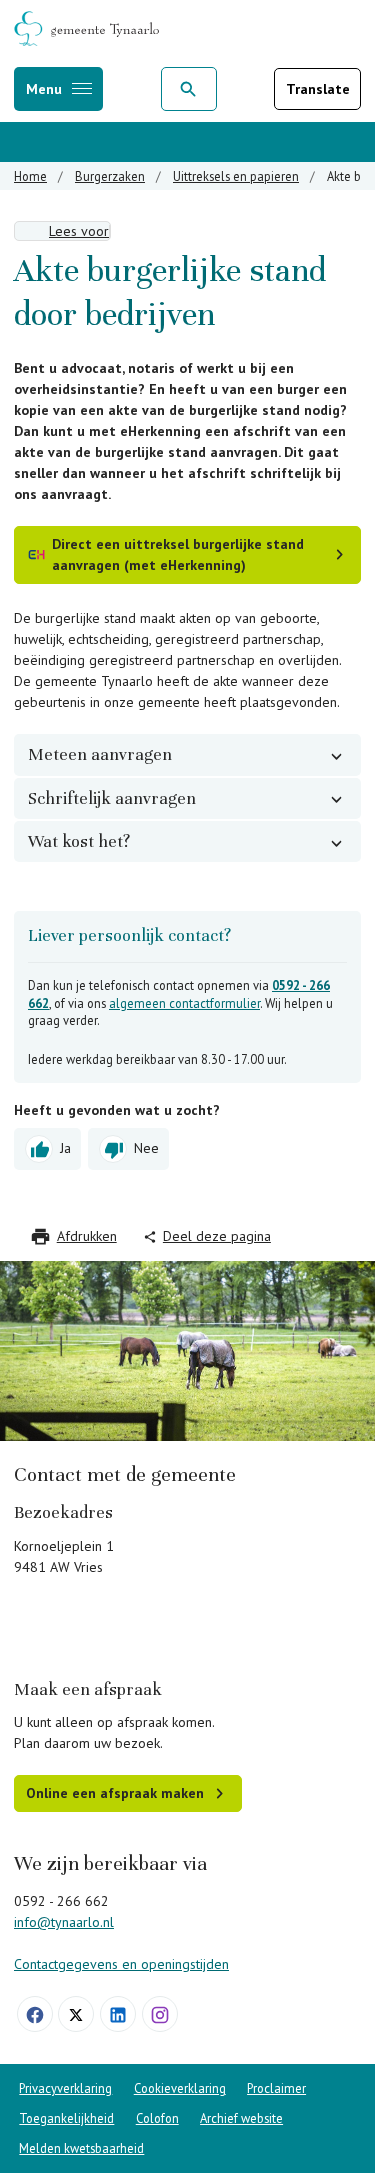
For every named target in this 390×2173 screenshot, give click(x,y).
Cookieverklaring (180, 2088)
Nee (146, 1148)
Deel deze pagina (217, 1236)
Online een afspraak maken (115, 1793)
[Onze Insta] (160, 2014)
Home (30, 176)
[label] (62, 231)
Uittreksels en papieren (236, 176)
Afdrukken (87, 1236)
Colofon (157, 2118)
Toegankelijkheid (66, 2118)
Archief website (241, 2118)
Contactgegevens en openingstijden (121, 1964)
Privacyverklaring (65, 2088)
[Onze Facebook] (35, 2014)
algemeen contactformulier (184, 1003)
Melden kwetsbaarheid (81, 2148)
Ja (65, 1148)
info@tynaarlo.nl (64, 1922)
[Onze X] (76, 2014)
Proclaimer (276, 2088)
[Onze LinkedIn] (118, 2014)
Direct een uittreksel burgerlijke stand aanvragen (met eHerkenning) (178, 554)
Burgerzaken (110, 176)
